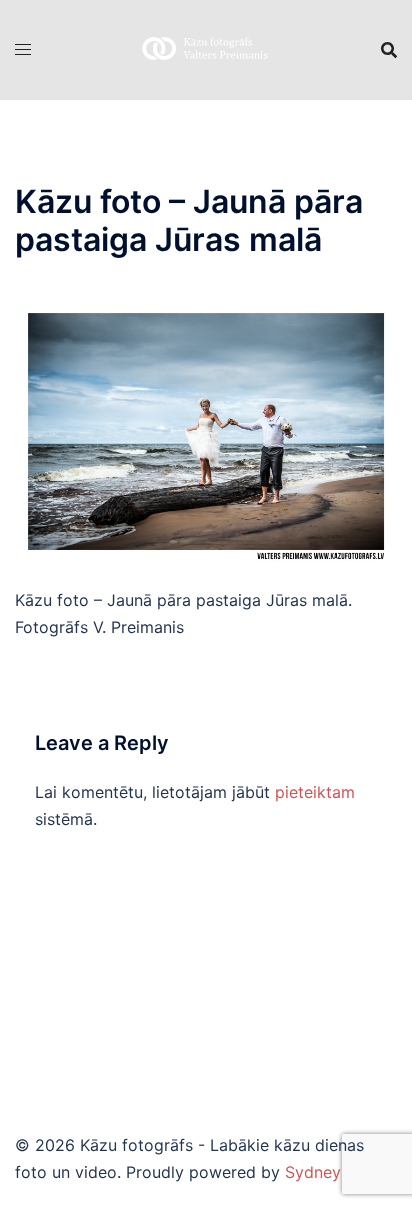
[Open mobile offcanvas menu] (23, 49)
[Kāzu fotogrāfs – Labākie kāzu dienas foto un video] (205, 48)
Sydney (313, 1172)
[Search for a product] (389, 50)
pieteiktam (315, 792)
